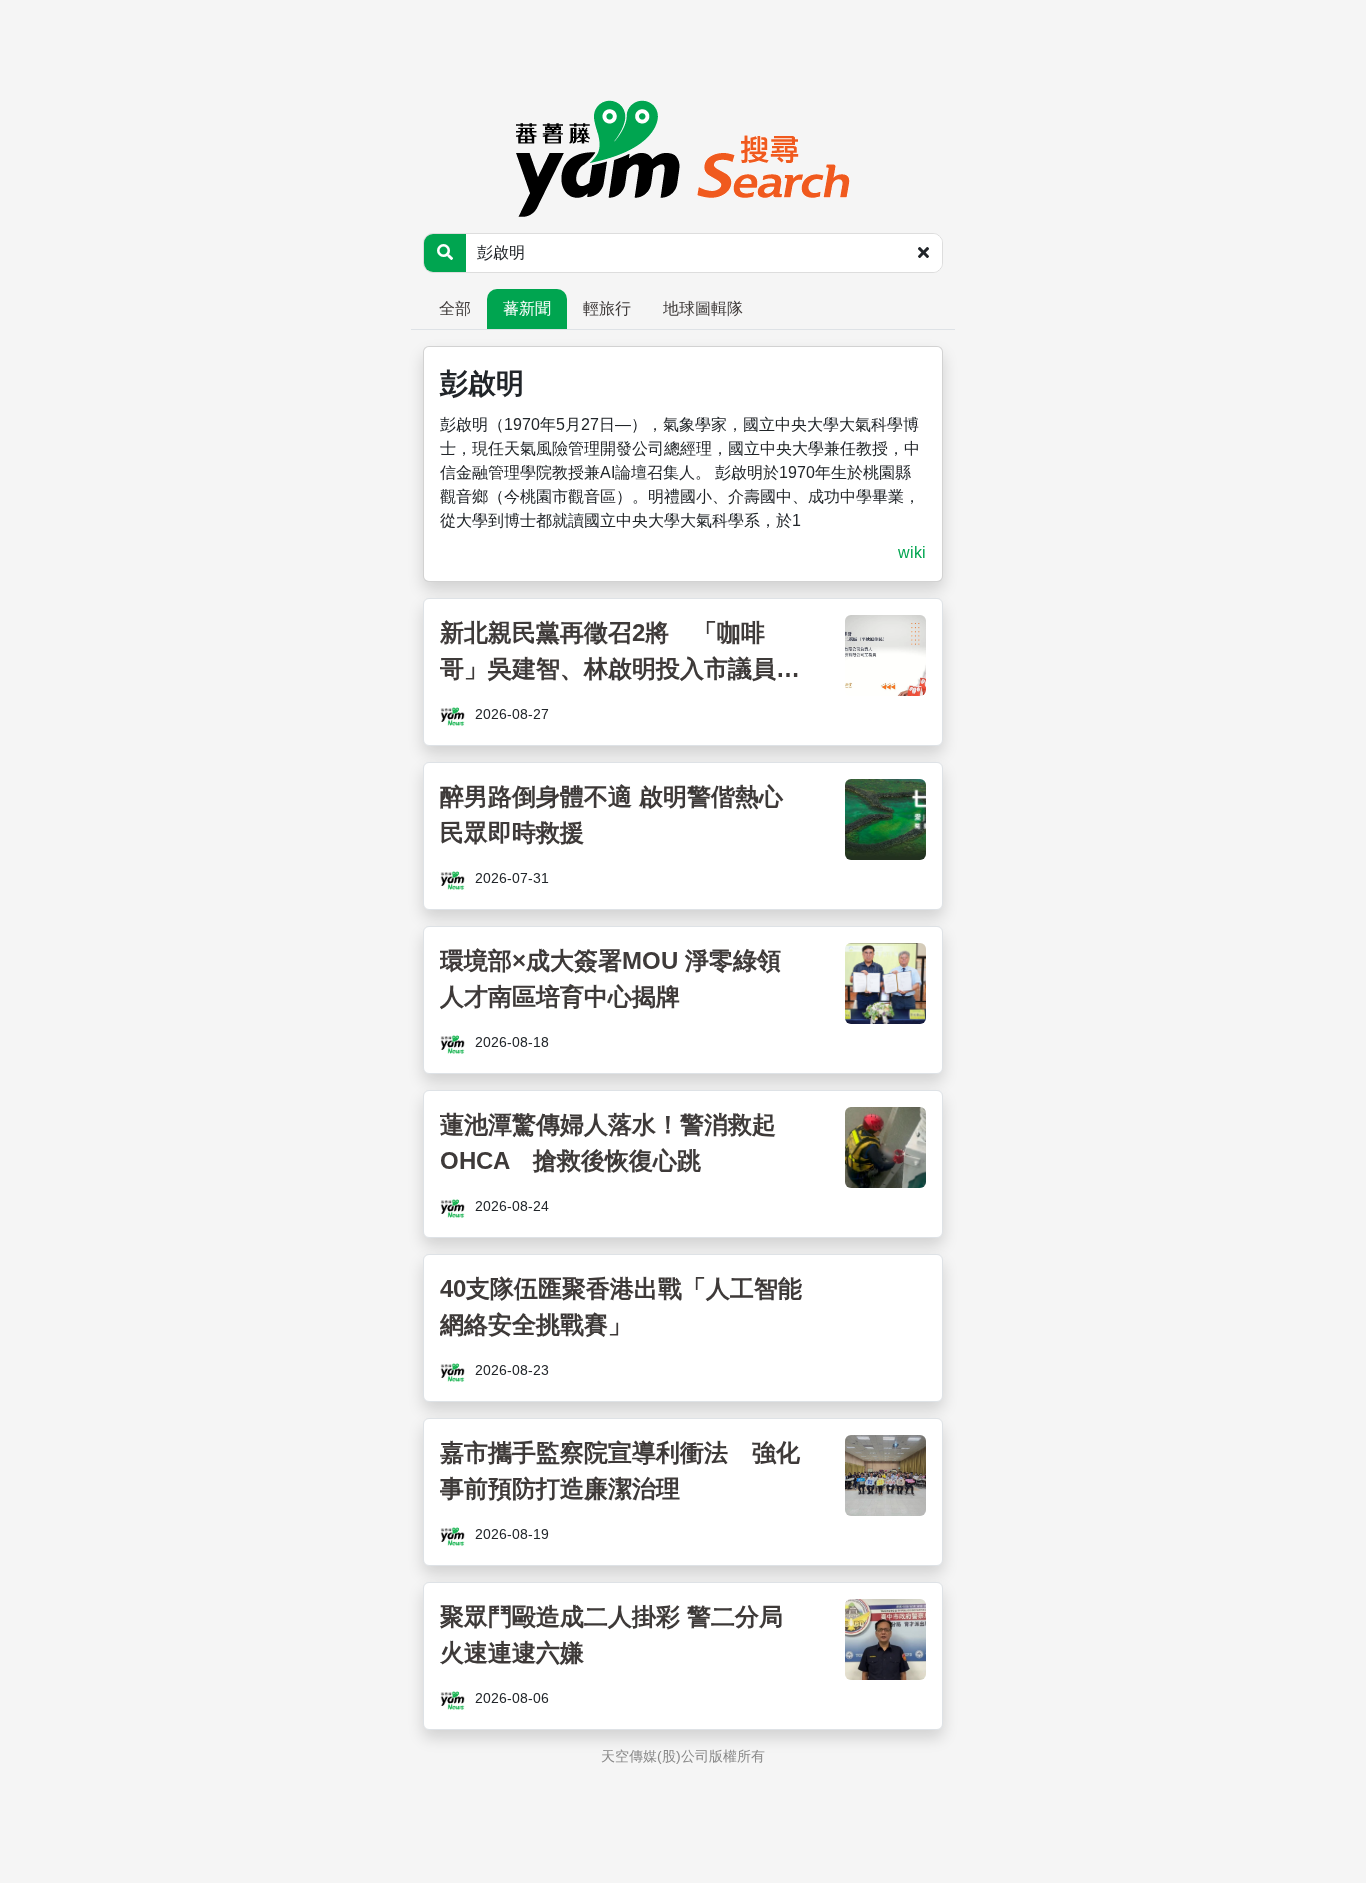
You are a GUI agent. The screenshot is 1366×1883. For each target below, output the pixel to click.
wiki (912, 552)
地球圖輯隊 (703, 308)
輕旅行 (607, 308)
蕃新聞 (527, 308)
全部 (455, 308)
